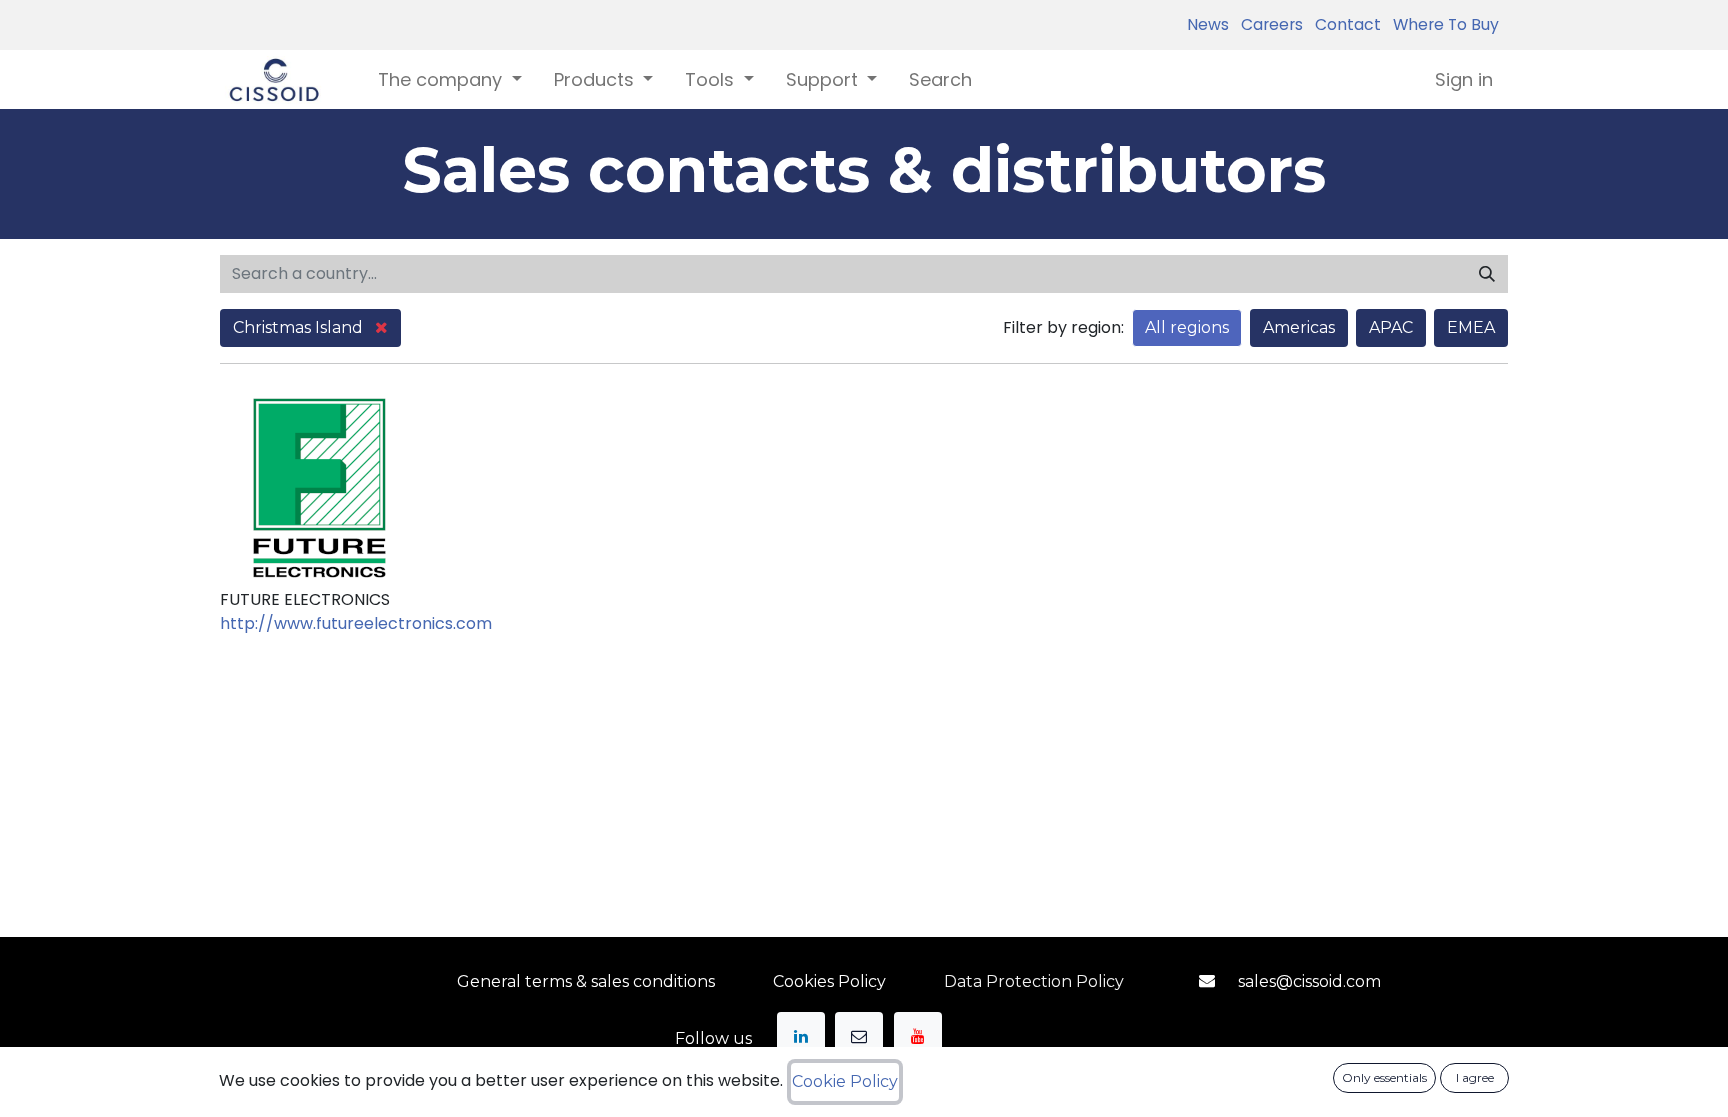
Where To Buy (1442, 24)
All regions (1187, 327)
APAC (1391, 327)
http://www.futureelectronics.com (356, 623)
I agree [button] (1475, 1077)
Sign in (1464, 79)
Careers (1268, 24)
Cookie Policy (845, 1081)
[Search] (1487, 274)
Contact (1344, 24)
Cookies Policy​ (829, 981)
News (1208, 24)
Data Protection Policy (1034, 981)
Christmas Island (300, 327)
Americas (1299, 327)
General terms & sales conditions (586, 981)
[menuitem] (940, 79)
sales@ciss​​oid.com (1309, 981)
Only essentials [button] (1384, 1077)
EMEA (1471, 327)
